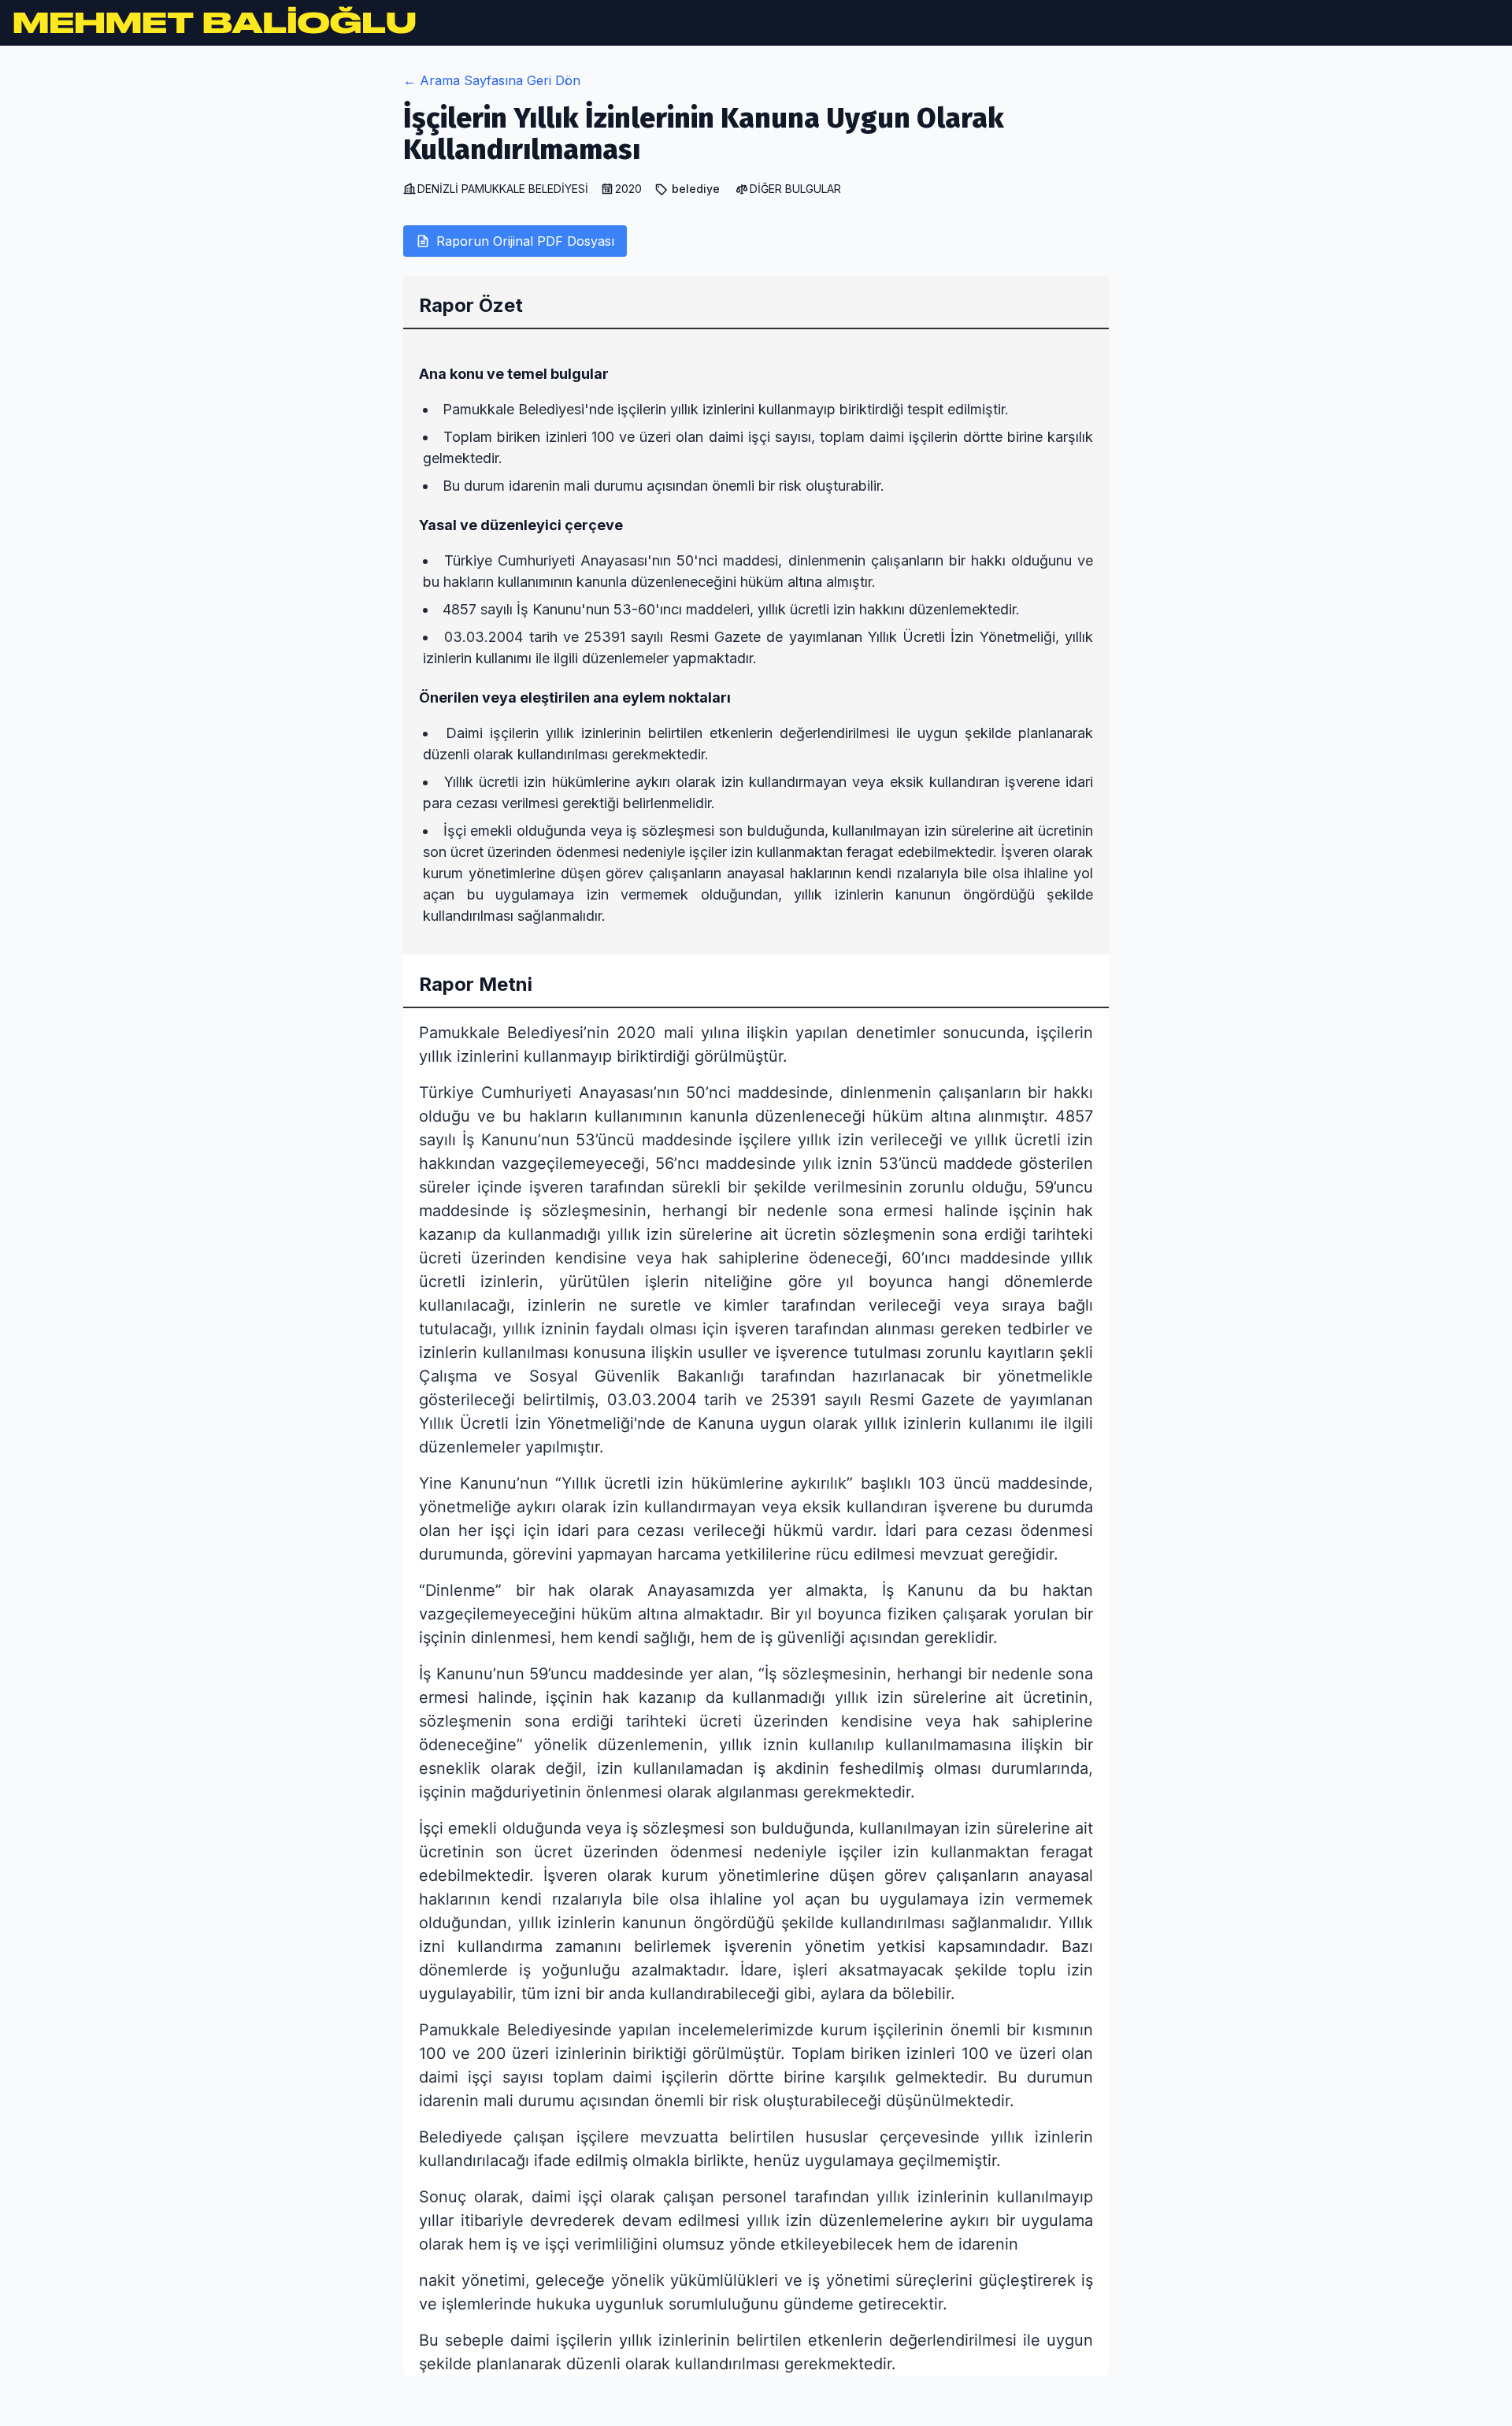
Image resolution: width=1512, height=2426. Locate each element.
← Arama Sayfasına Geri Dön (492, 80)
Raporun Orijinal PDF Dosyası (525, 241)
